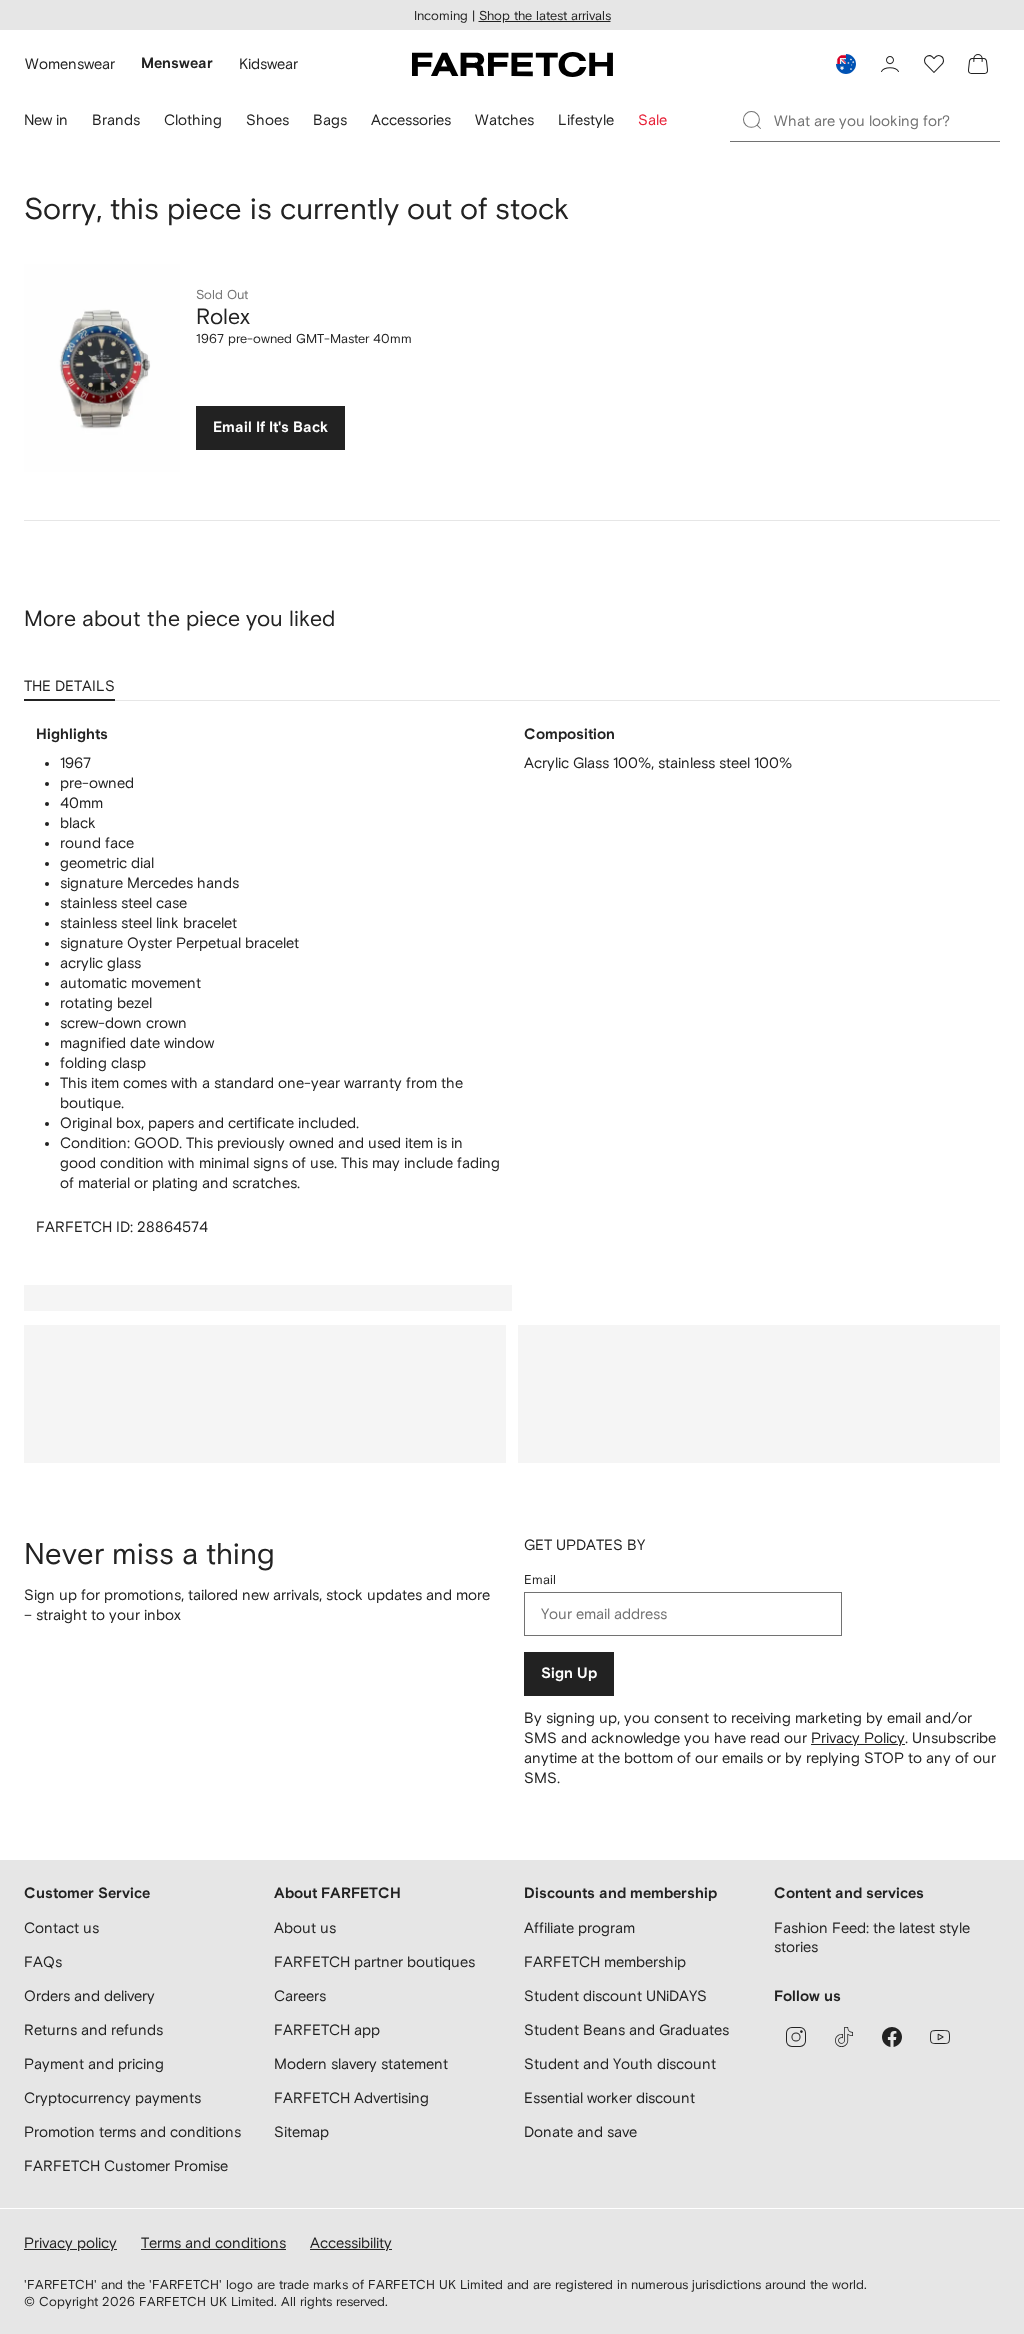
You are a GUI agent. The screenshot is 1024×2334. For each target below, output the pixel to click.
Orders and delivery (89, 1995)
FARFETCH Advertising (351, 2097)
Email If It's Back (270, 427)
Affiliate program (579, 1927)
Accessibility (351, 2242)
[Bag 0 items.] (978, 64)
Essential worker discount (609, 2097)
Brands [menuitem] (116, 119)
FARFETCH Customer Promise (126, 2165)
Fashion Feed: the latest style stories (872, 1937)
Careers (300, 1995)
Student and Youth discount (620, 2063)
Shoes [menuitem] (267, 119)
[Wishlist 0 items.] (934, 64)
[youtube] (940, 2037)
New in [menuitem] (46, 119)
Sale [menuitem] (652, 119)
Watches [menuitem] (504, 119)
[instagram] (796, 2037)
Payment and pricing (94, 2063)
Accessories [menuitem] (411, 119)
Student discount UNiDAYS (615, 1995)
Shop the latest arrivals (545, 15)
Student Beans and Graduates (626, 2029)
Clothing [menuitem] (193, 119)
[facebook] (892, 2037)
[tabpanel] (512, 981)
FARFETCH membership (605, 1961)
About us (305, 1927)
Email (540, 1579)
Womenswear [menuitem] (70, 63)
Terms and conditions (213, 2242)
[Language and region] (846, 64)
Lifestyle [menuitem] (586, 119)
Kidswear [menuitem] (268, 63)
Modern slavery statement (361, 2063)
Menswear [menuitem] (177, 63)
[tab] (73, 679)
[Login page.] (890, 64)
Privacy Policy (858, 1737)
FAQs (43, 1961)
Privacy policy (70, 2242)
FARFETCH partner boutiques (374, 1961)
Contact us (61, 1927)
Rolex (223, 316)
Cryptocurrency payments (112, 2097)
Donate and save (580, 2131)
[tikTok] (844, 2037)
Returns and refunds (93, 2029)
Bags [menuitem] (330, 119)
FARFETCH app (327, 2029)
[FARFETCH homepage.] (512, 64)
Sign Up (569, 1673)
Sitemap (301, 2131)
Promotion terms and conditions (132, 2131)
